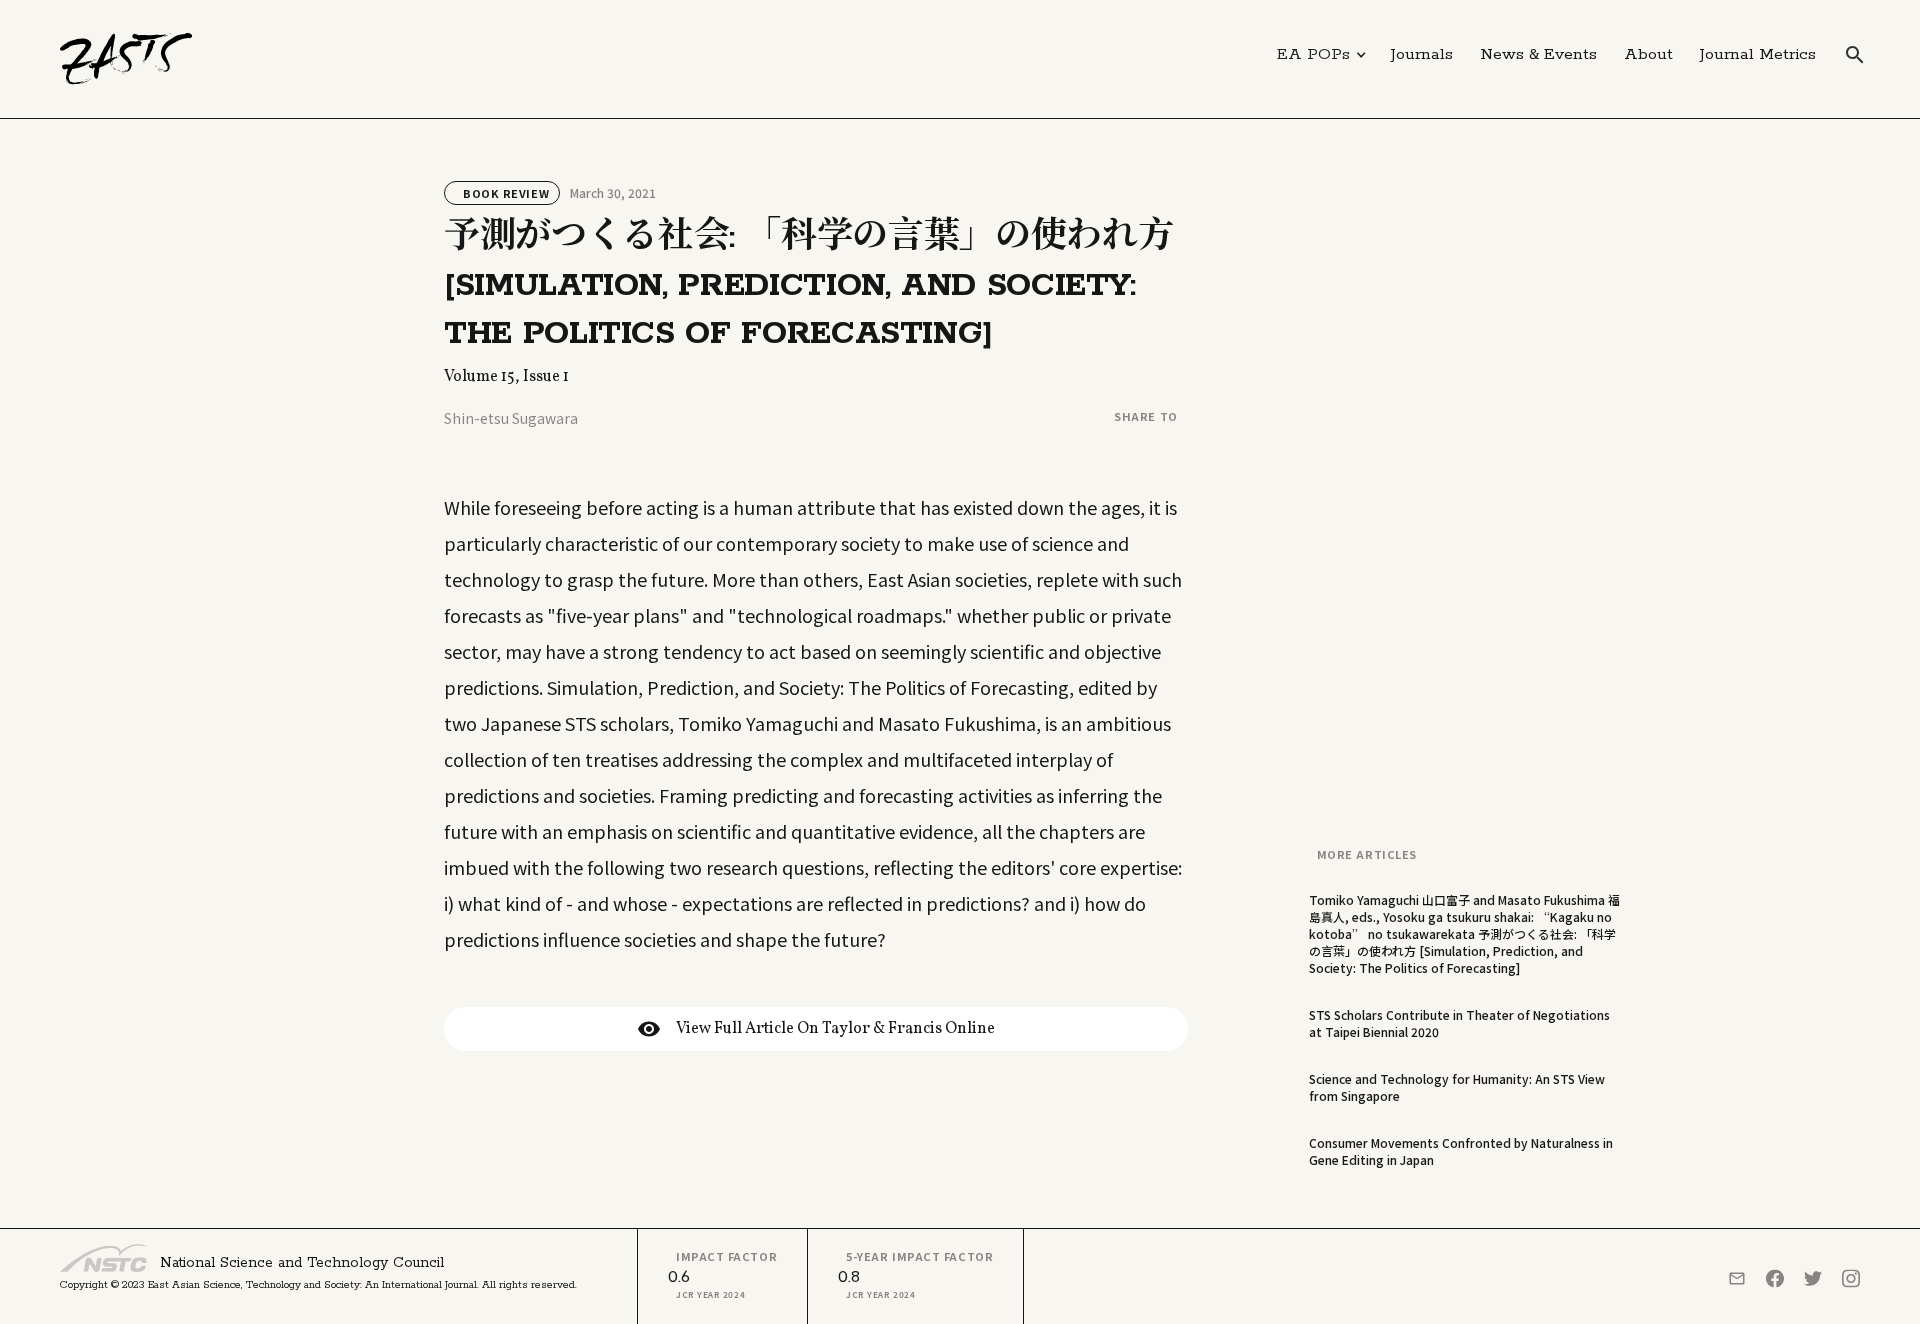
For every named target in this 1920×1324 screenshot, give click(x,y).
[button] (1322, 55)
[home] (126, 59)
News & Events (1538, 54)
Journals (1422, 54)
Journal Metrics (1758, 54)
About (1648, 54)
